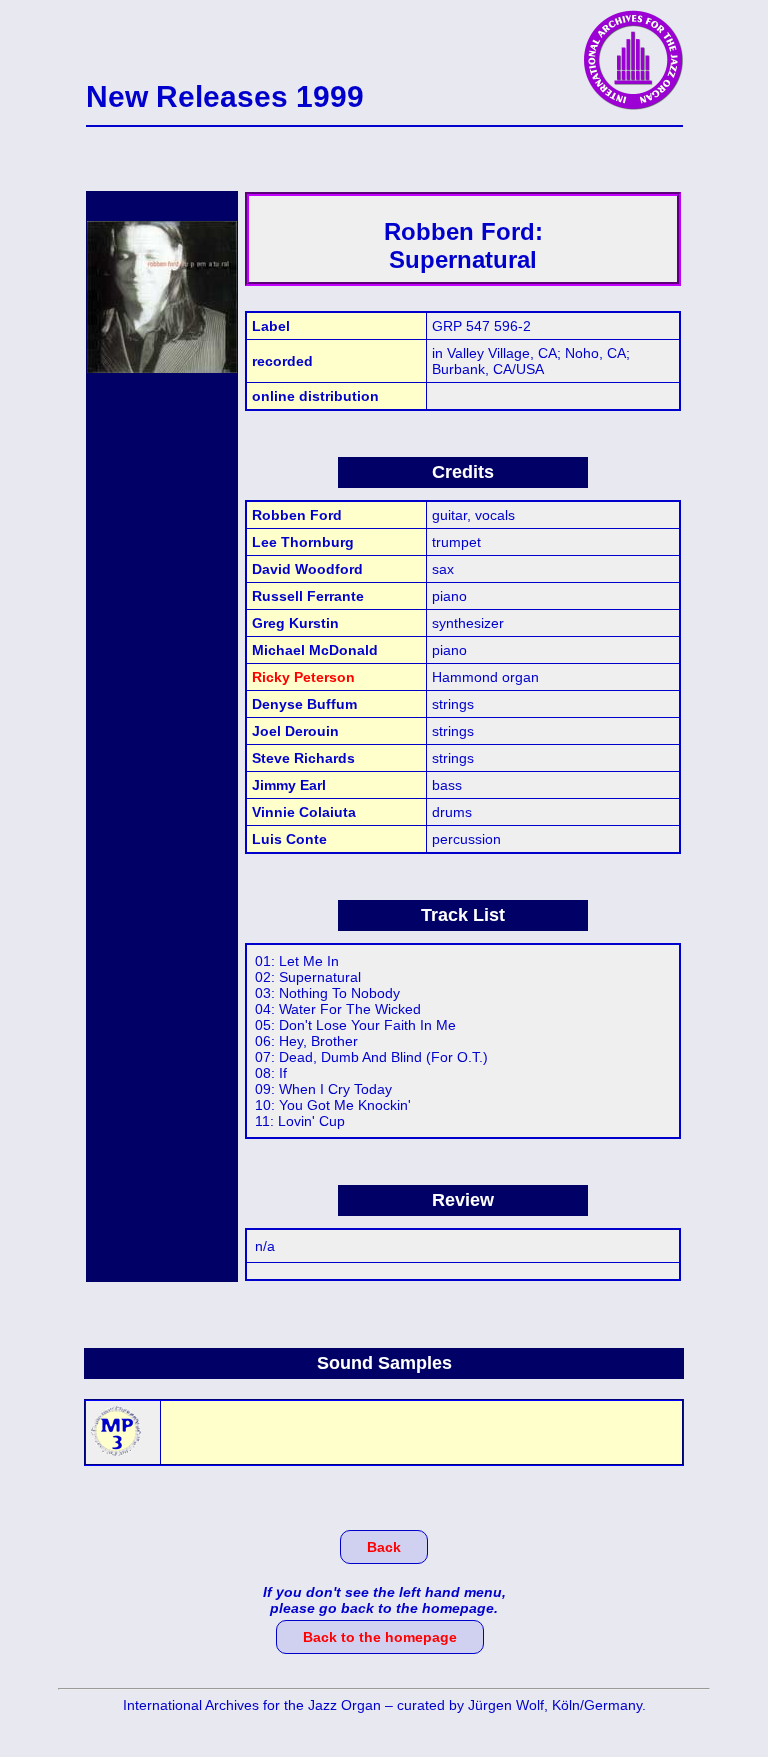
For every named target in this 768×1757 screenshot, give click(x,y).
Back (384, 1547)
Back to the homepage (380, 1637)
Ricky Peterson (303, 677)
